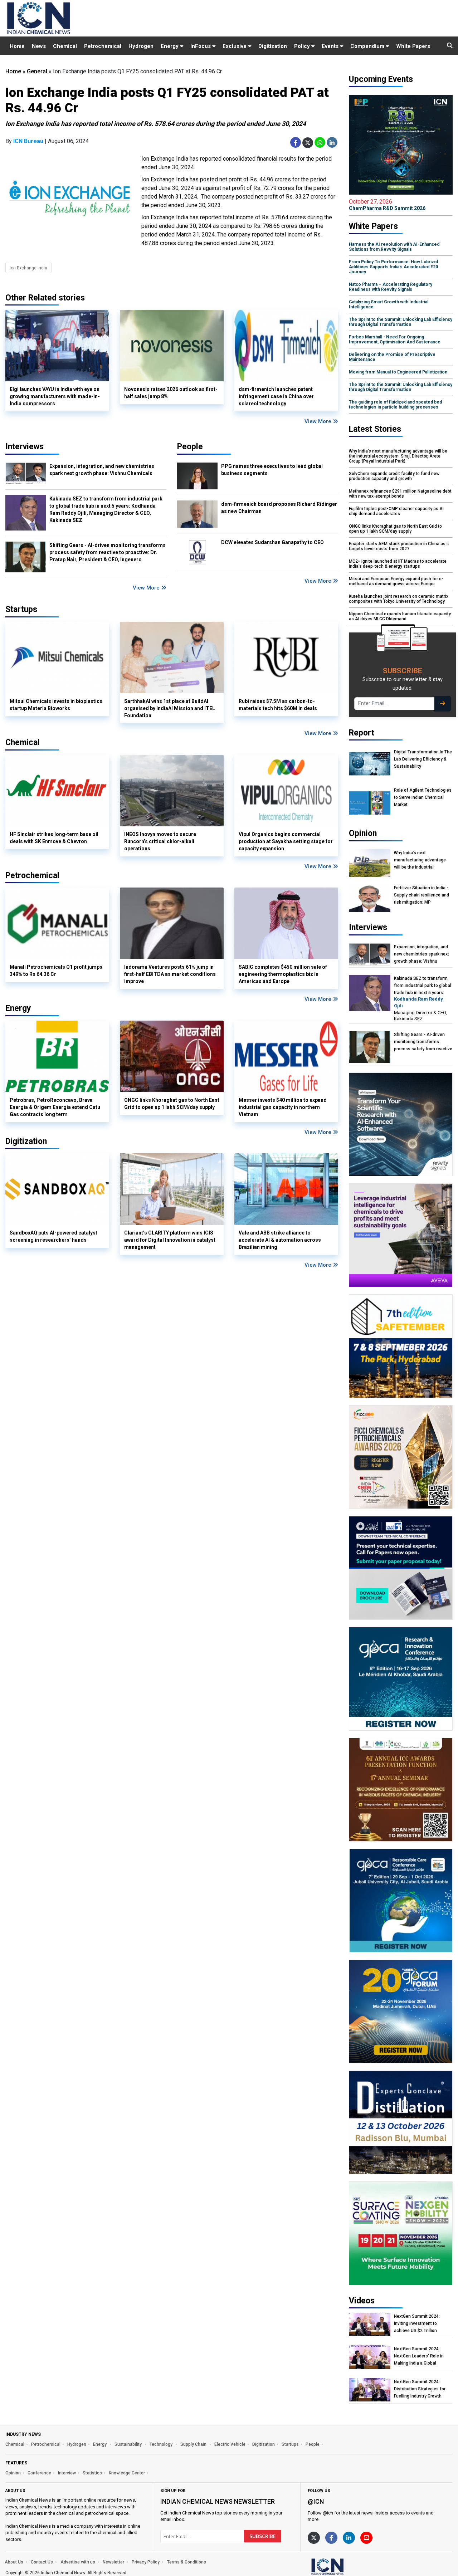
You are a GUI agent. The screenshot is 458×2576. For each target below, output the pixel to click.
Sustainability (129, 2444)
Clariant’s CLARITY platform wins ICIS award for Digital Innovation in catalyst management (170, 1240)
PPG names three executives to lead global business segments (272, 470)
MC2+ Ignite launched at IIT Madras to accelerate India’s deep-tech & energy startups (398, 564)
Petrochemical (103, 46)
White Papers (413, 46)
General (37, 71)
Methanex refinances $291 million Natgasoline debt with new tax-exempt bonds (400, 494)
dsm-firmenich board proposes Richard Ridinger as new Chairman (279, 508)
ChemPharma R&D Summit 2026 (387, 205)
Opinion (13, 2473)
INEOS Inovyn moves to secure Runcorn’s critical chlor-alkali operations (160, 841)
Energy (170, 46)
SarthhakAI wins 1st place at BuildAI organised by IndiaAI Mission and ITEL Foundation (170, 708)
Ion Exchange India (28, 268)
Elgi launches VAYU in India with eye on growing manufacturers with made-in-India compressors (55, 396)
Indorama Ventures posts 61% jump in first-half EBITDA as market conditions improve (170, 974)
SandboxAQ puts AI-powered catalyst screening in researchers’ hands (53, 1236)
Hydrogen (141, 46)
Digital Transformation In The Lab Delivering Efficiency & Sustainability (423, 759)
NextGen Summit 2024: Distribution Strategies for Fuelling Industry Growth (420, 2389)
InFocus (201, 46)
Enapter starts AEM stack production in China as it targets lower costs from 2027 (399, 546)
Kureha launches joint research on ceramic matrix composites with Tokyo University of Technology (399, 599)
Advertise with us (78, 2562)
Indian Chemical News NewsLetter (218, 2501)
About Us (14, 2562)
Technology (162, 2444)
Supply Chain (194, 2444)
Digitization (273, 46)
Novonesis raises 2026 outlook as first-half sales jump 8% (171, 393)
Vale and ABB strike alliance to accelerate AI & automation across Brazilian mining (280, 1240)
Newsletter (113, 2562)
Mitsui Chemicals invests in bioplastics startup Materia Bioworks (56, 705)
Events (331, 46)
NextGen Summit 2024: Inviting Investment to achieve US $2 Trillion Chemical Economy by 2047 (422, 2324)
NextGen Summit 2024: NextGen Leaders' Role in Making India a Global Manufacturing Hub (419, 2356)
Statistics (92, 2473)
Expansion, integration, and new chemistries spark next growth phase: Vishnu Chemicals (102, 470)
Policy (303, 46)
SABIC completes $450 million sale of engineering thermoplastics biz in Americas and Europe (283, 974)
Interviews (25, 447)
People (190, 447)
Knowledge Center (127, 2473)
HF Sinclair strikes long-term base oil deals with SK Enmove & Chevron (54, 838)
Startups (290, 2444)
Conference (39, 2473)
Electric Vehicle (230, 2444)
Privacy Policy (146, 2562)
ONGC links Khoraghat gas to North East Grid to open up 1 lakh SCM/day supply (172, 1104)
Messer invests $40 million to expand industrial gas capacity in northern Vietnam (283, 1107)
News (39, 46)
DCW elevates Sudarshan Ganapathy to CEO (272, 542)
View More (319, 421)
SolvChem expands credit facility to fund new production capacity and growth (394, 476)
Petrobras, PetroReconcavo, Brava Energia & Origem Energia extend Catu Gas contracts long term (55, 1107)
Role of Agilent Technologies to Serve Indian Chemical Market (423, 797)
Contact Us (42, 2562)
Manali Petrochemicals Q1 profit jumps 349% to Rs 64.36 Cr (56, 971)
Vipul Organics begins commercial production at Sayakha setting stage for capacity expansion (286, 841)
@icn (316, 2501)
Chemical (65, 46)
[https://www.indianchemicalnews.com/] (346, 2566)
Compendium (368, 46)
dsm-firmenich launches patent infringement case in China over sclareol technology (276, 396)
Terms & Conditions (187, 2562)
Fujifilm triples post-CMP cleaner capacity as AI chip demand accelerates (396, 511)
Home (17, 46)
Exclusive (235, 46)
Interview (67, 2473)
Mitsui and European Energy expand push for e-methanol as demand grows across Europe (396, 581)
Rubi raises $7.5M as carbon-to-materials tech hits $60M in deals (278, 705)
